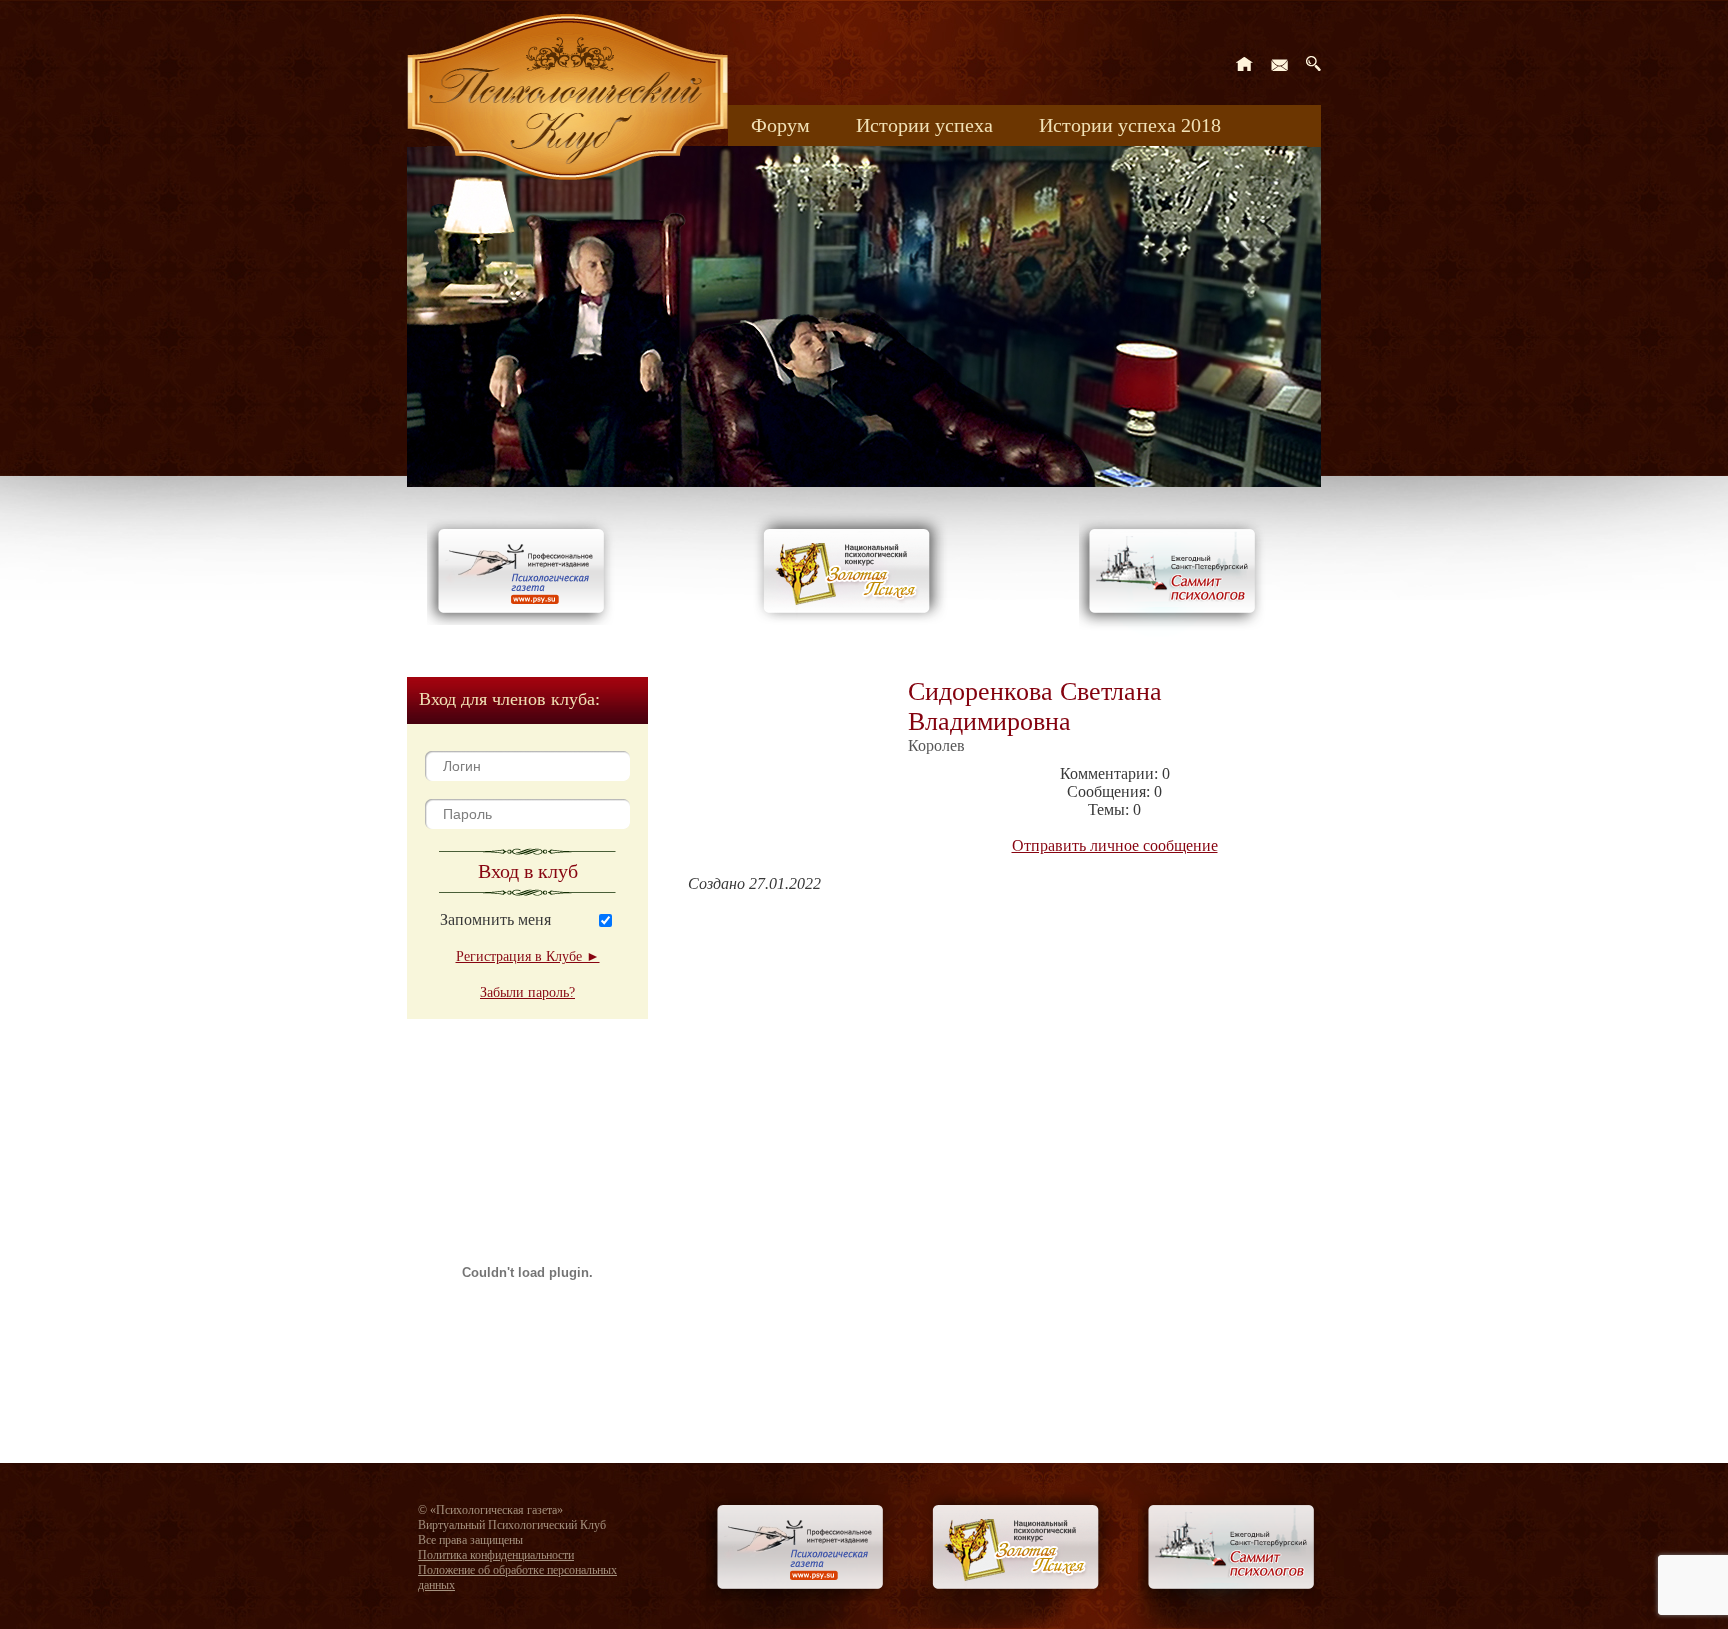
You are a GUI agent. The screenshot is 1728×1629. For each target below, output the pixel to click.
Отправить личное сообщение (1115, 845)
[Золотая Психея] (850, 619)
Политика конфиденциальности (496, 1555)
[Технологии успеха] (1177, 631)
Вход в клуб (528, 871)
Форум (780, 125)
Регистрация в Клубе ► (528, 956)
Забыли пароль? (527, 992)
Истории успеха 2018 (1130, 125)
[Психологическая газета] (525, 619)
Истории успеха (924, 125)
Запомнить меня (495, 919)
